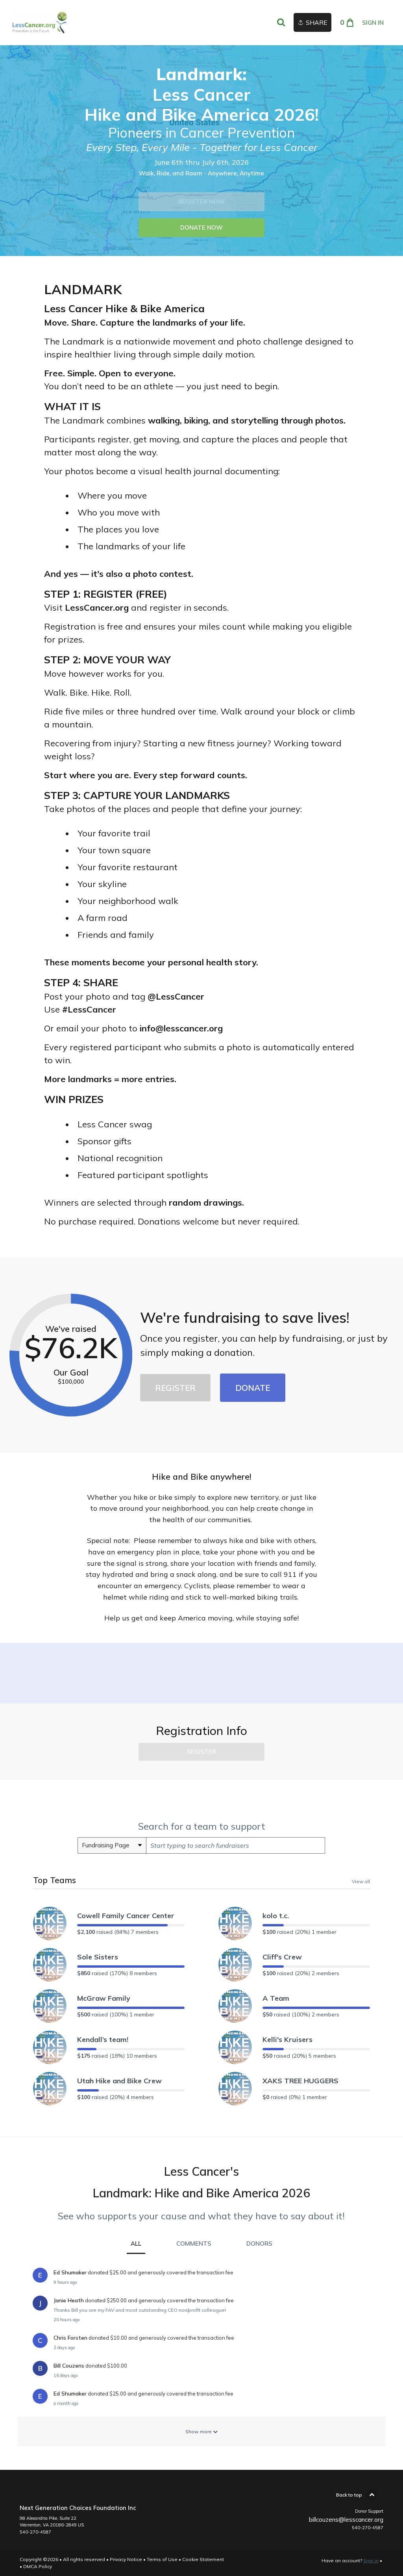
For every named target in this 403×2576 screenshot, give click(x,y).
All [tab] (136, 2244)
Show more (199, 2431)
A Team (276, 1998)
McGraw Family (104, 1998)
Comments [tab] (194, 2244)
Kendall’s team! (103, 2039)
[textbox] (236, 1845)
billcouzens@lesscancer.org (346, 2520)
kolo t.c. (276, 1916)
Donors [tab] (259, 2244)
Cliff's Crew (282, 1957)
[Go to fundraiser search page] (281, 23)
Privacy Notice (126, 2559)
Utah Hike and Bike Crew (119, 2081)
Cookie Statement (203, 2559)
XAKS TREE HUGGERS (300, 2081)
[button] (201, 202)
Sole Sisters (98, 1957)
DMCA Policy (38, 2566)
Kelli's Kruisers (287, 2039)
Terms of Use (162, 2559)
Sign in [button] (373, 23)
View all (361, 1881)
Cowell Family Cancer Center (126, 1916)
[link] (39, 23)
